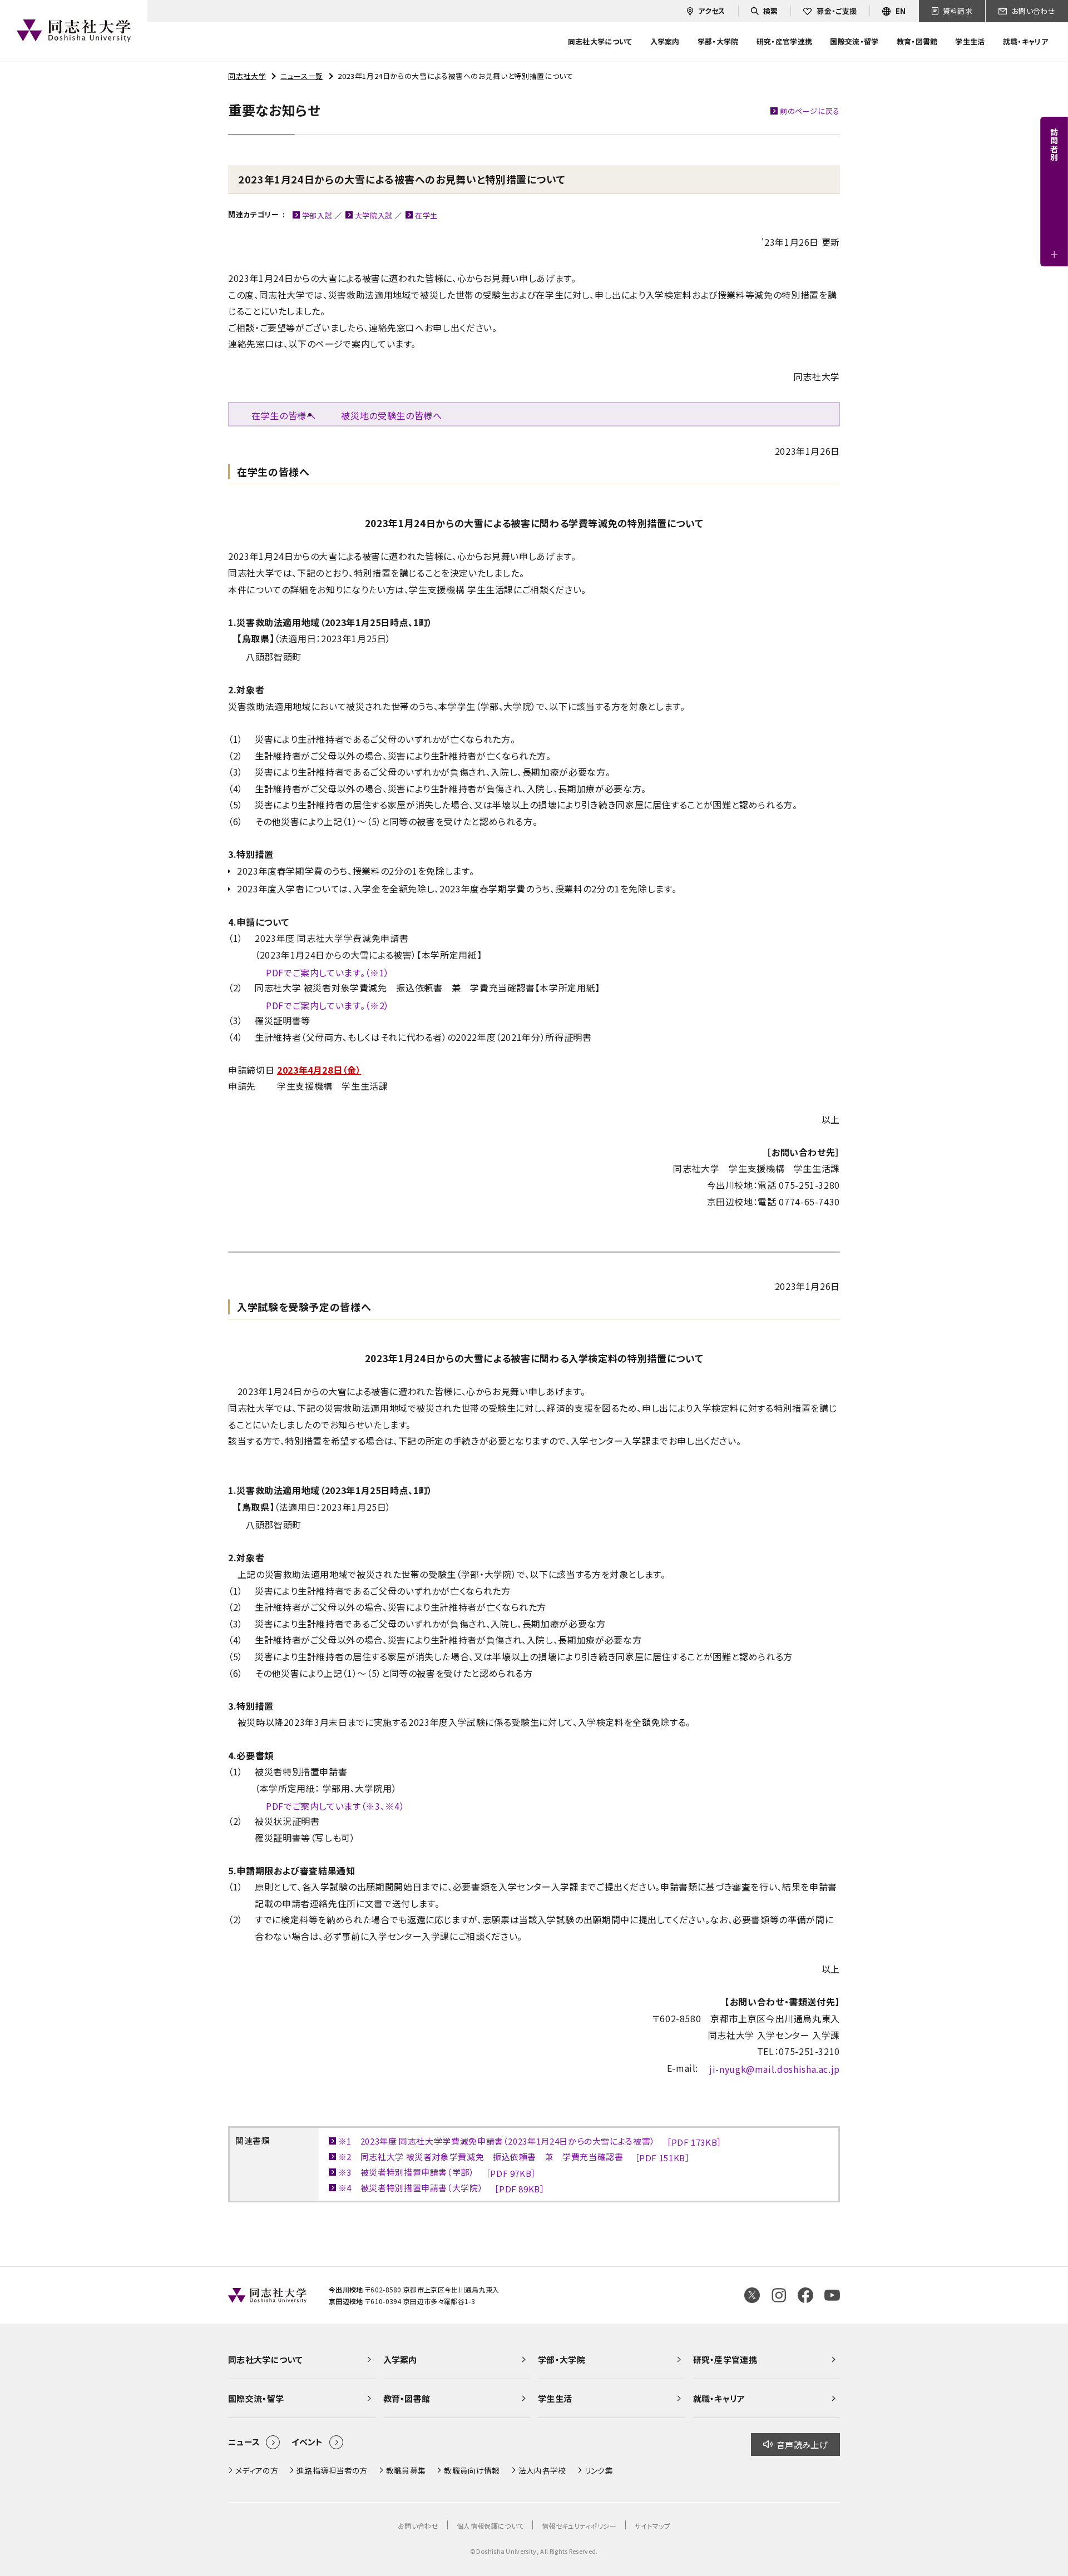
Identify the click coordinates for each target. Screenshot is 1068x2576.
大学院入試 (374, 215)
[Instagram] (779, 2295)
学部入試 (317, 215)
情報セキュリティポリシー (579, 2526)
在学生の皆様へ (283, 415)
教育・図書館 (407, 2398)
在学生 (426, 215)
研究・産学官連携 (725, 2359)
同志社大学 (247, 76)
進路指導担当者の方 (332, 2470)
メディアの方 (257, 2470)
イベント (307, 2442)
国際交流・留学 (256, 2398)
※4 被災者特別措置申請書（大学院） (442, 2188)
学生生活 (555, 2398)
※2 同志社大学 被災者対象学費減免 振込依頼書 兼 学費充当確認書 (514, 2157)
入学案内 (400, 2359)
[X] (752, 2295)
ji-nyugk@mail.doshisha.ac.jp (775, 2069)
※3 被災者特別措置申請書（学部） (437, 2173)
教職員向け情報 (472, 2470)
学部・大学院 (562, 2359)
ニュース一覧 (302, 76)
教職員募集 (406, 2470)
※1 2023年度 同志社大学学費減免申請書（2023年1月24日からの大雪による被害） (530, 2141)
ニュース (244, 2442)
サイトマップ (652, 2526)
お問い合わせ (418, 2526)
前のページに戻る (810, 111)
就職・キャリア (719, 2398)
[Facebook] (805, 2295)
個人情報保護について (490, 2526)
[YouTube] (832, 2295)
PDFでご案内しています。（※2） (328, 1005)
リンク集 (599, 2470)
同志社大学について (265, 2359)
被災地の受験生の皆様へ (391, 415)
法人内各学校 (542, 2470)
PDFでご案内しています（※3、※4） (335, 1806)
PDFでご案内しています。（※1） (328, 972)
